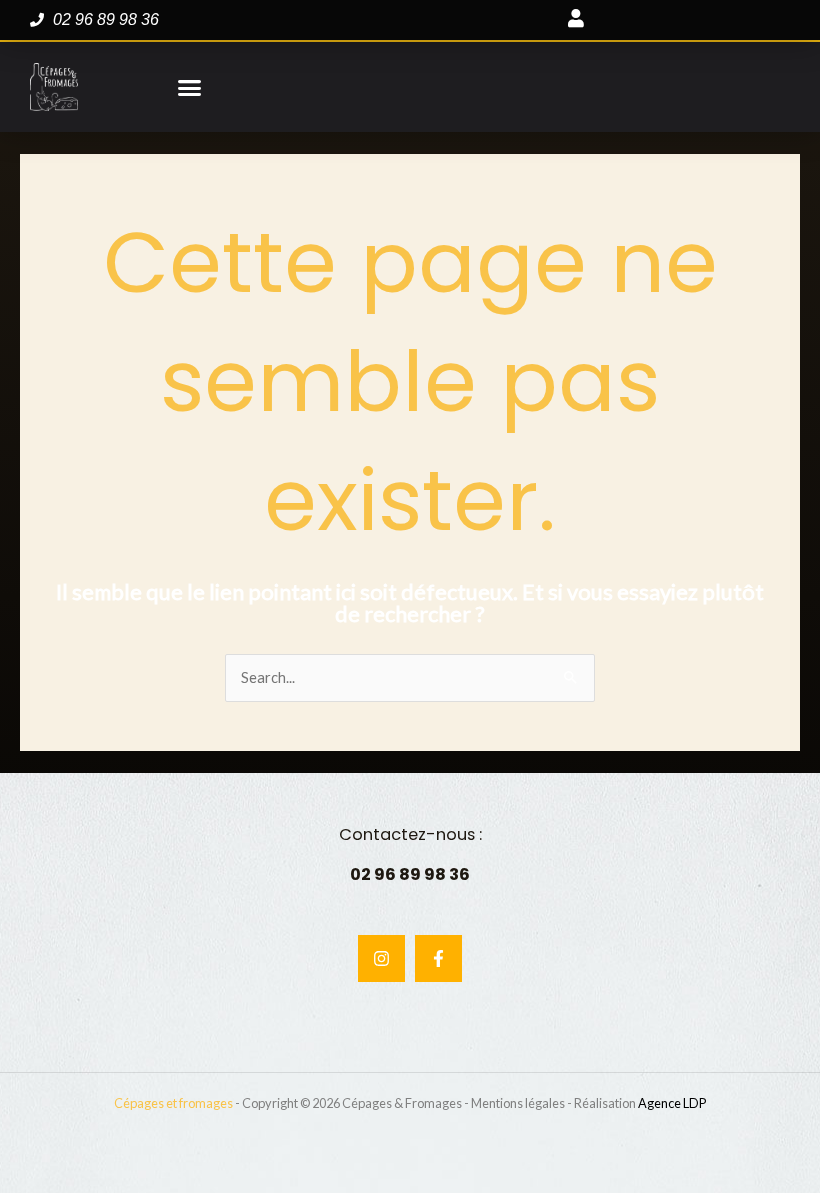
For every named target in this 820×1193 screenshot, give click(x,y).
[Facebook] (438, 958)
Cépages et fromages (173, 1103)
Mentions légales (518, 1103)
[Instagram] (381, 958)
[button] (190, 87)
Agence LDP (672, 1103)
